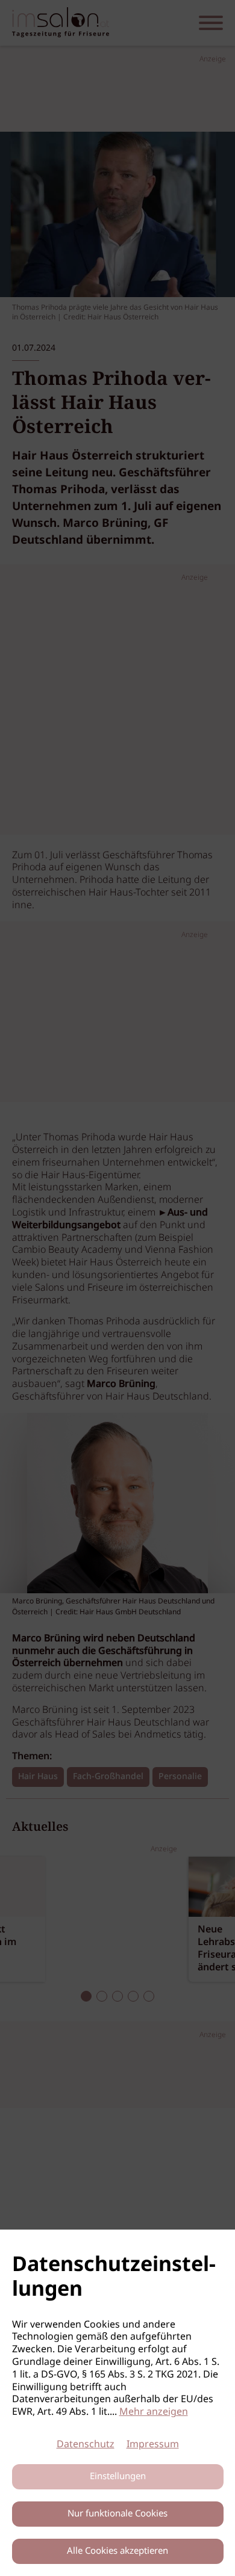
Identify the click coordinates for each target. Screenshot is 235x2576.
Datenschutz (86, 2445)
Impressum (153, 2445)
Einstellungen (118, 2477)
